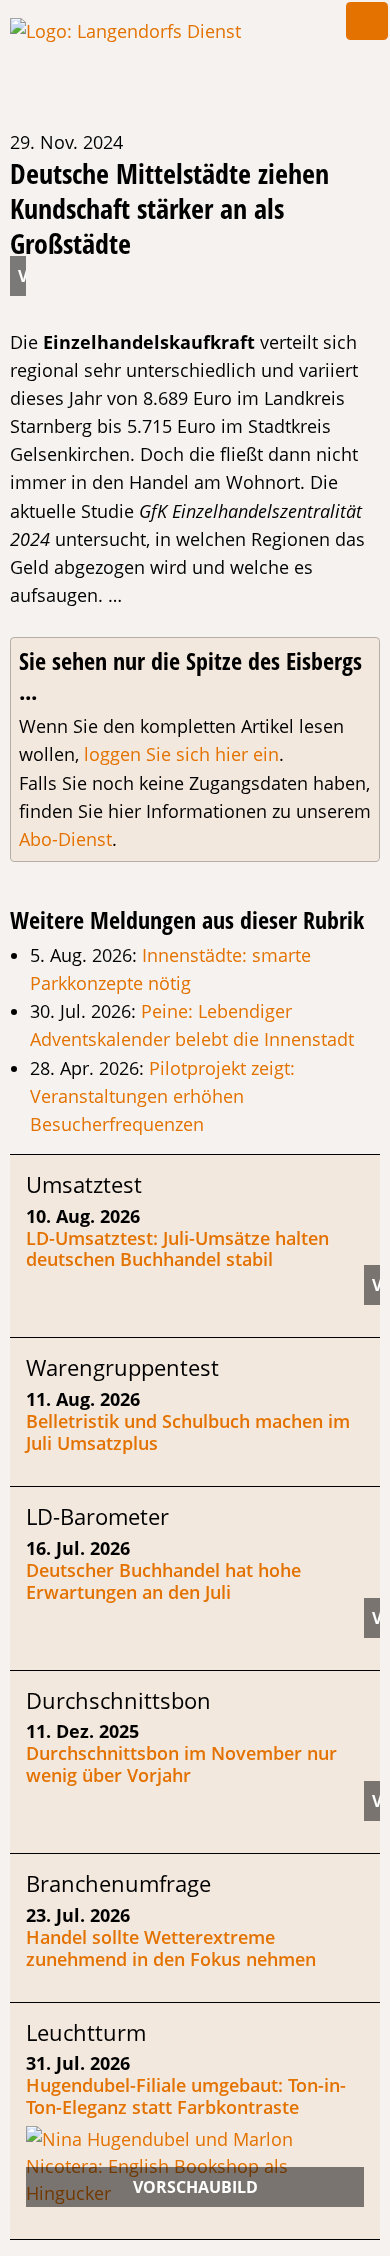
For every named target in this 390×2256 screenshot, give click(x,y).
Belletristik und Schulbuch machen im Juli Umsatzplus (188, 1432)
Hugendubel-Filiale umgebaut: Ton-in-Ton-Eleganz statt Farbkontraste (186, 2096)
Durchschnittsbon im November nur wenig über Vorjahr (181, 1764)
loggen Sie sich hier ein (181, 754)
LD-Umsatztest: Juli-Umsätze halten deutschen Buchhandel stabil (177, 1249)
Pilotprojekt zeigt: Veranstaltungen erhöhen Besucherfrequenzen (162, 1096)
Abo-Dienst (65, 839)
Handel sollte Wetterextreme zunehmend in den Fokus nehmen (171, 1948)
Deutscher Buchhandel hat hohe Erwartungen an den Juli (163, 1581)
